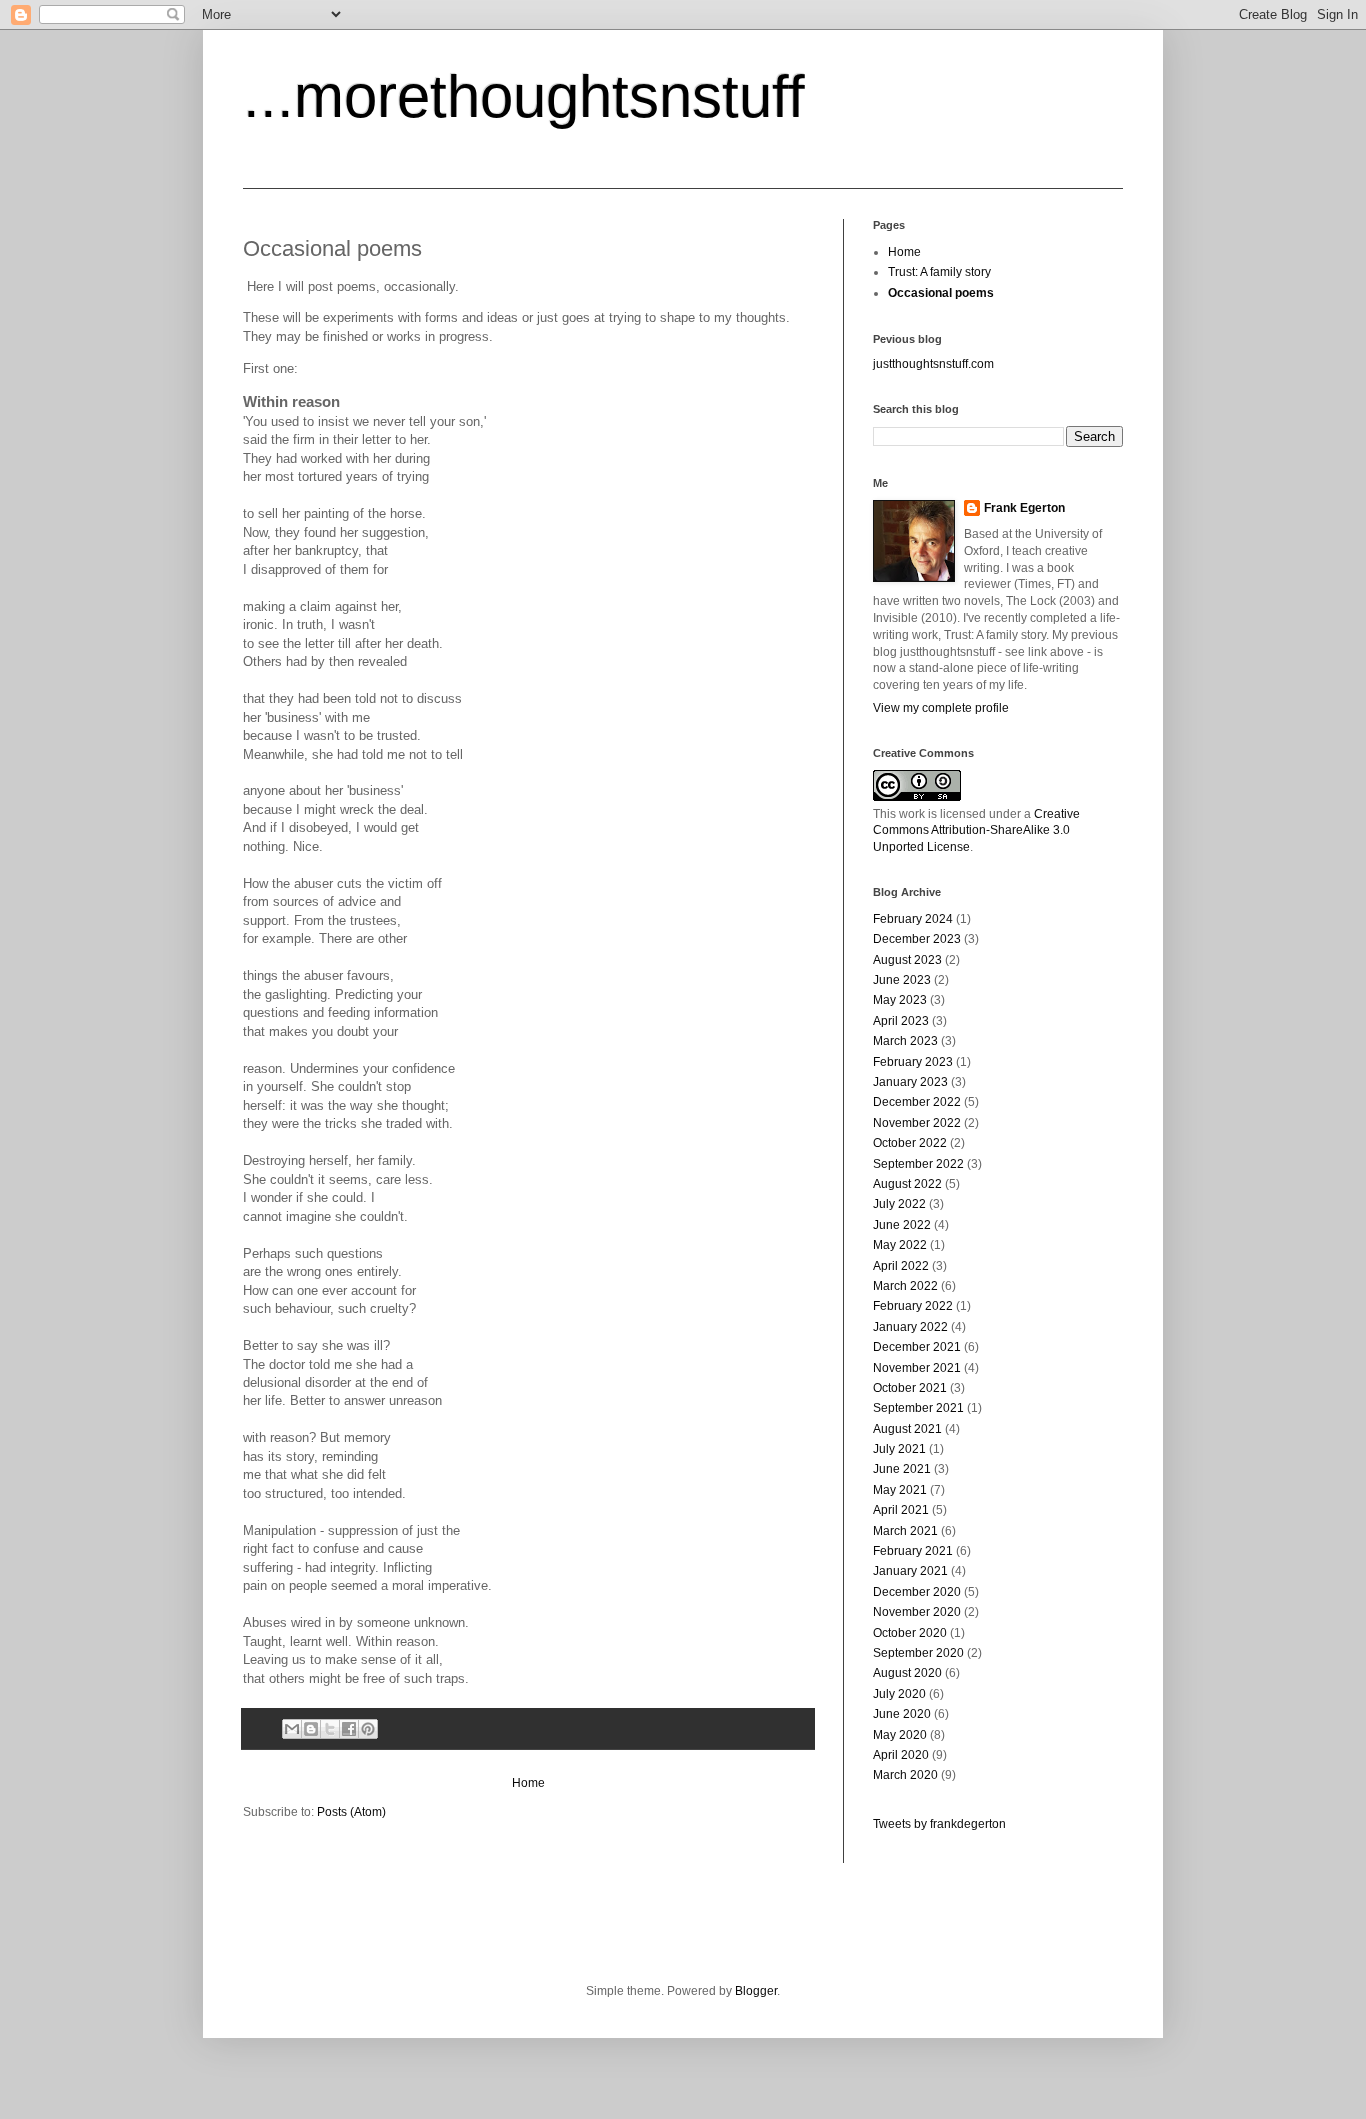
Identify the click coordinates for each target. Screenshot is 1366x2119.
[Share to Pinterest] (368, 1729)
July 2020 (899, 1694)
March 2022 (905, 1286)
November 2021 (917, 1368)
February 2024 (913, 919)
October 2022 (910, 1143)
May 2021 (900, 1490)
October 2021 (910, 1388)
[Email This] (292, 1729)
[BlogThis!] (311, 1729)
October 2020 (910, 1633)
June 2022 (902, 1225)
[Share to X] (330, 1729)
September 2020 (918, 1653)
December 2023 (917, 939)
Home (528, 1783)
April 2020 (901, 1755)
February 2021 (913, 1551)
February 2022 (913, 1306)
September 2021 (918, 1408)
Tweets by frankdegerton (939, 1824)
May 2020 (900, 1735)
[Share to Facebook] (349, 1729)
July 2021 (899, 1449)
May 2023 (900, 1000)
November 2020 (917, 1612)
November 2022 (917, 1123)
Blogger (756, 1991)
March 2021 (905, 1531)
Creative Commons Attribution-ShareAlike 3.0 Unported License (976, 831)
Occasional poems (941, 293)
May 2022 (900, 1245)
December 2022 (917, 1102)
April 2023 (901, 1021)
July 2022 (899, 1204)
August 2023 (907, 960)
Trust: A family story (939, 272)
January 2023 (910, 1082)
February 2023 (913, 1062)
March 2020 (905, 1775)
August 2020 (907, 1673)
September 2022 (918, 1164)
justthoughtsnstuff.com (933, 364)
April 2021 (901, 1510)
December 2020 (917, 1592)
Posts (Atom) (351, 1812)
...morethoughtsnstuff (524, 96)
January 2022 (910, 1327)
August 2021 (907, 1429)
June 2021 (902, 1469)
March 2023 (905, 1041)
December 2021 (917, 1347)
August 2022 (907, 1184)
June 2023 (902, 980)
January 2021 (910, 1571)
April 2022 (901, 1266)
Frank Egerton (1024, 508)
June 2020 (902, 1714)
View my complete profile (941, 708)
